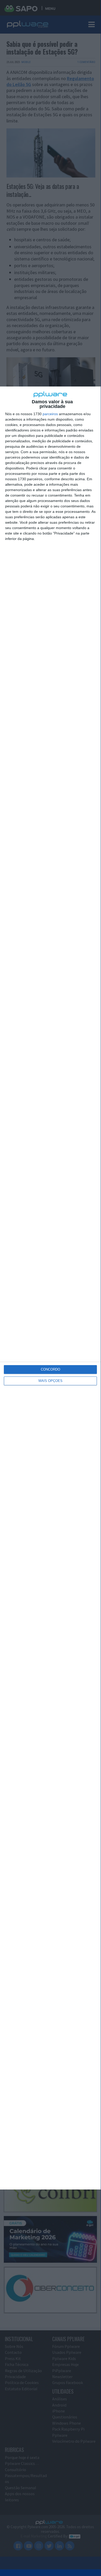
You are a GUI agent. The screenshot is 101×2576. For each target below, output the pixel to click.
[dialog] (50, 1288)
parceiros (50, 414)
